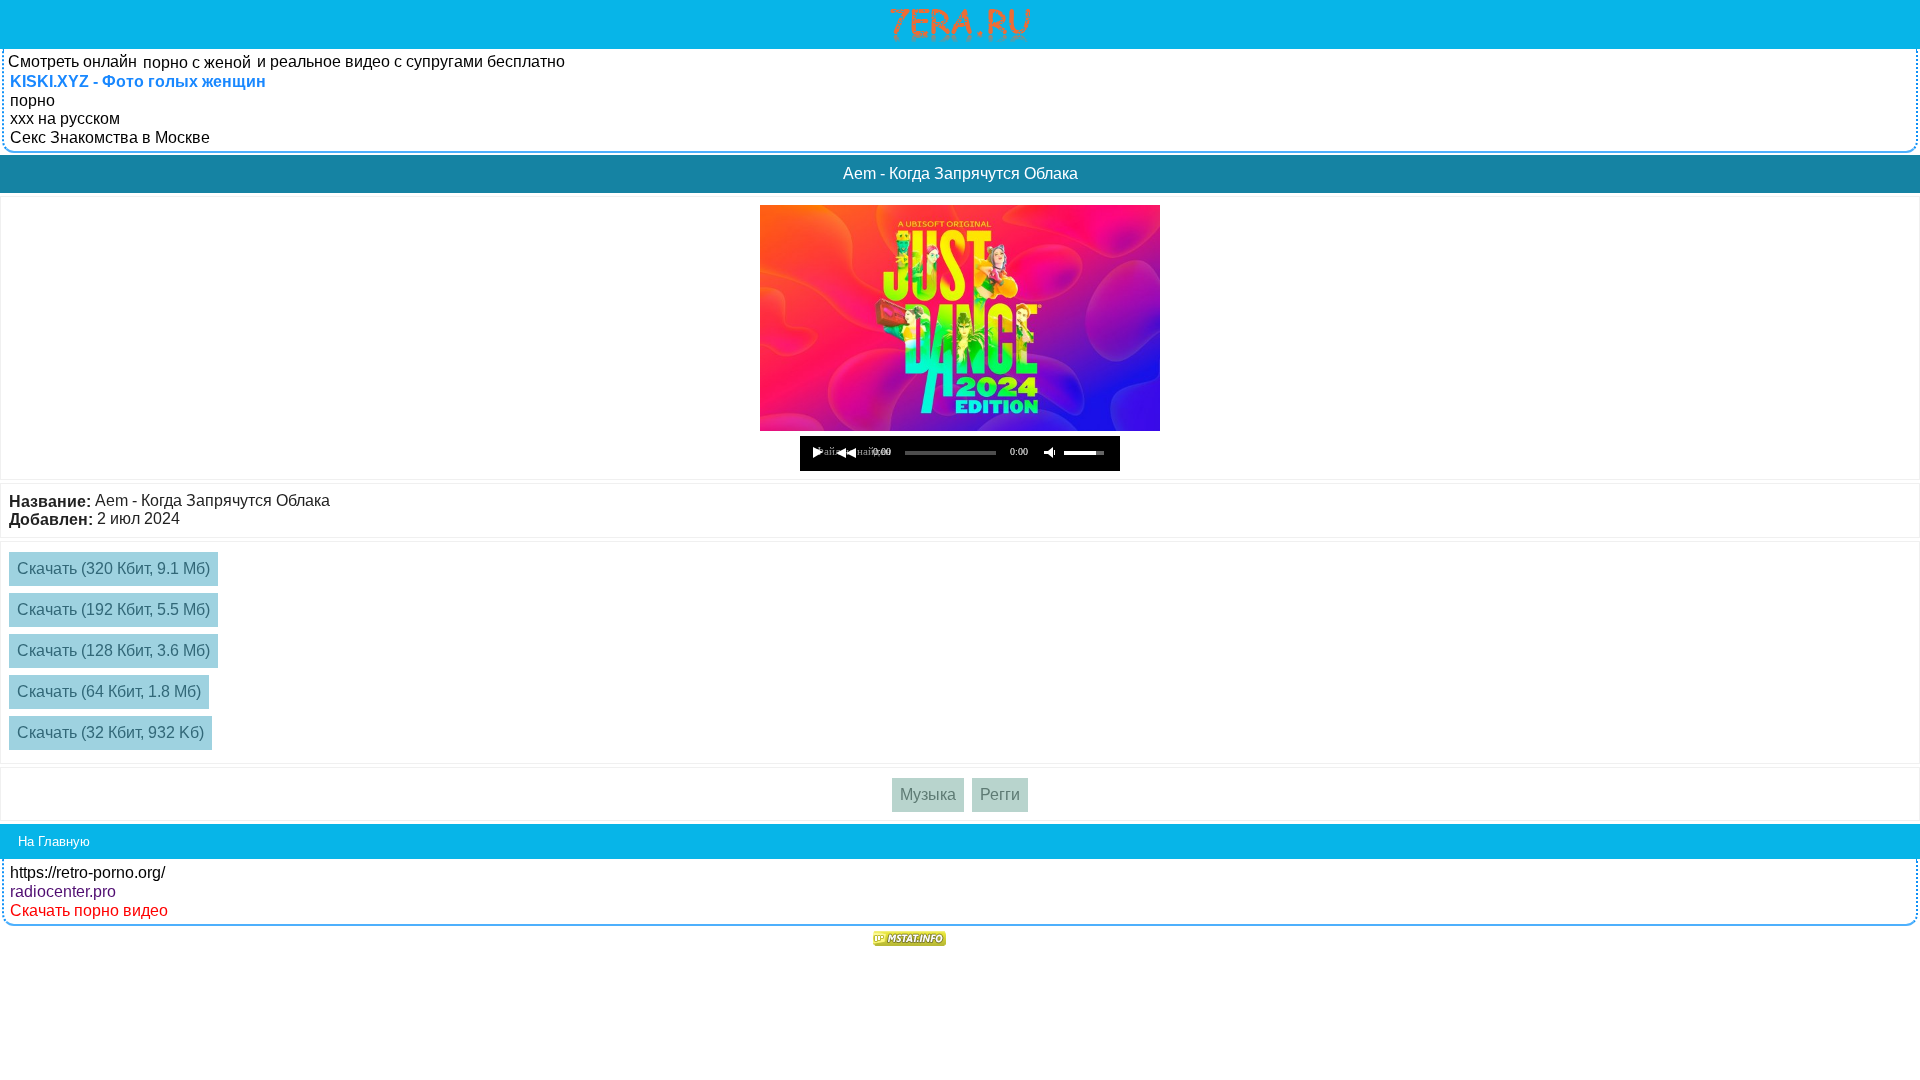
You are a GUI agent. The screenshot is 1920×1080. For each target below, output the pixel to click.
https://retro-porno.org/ (87, 872)
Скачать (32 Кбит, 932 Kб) (110, 732)
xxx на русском (65, 118)
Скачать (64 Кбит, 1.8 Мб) (109, 691)
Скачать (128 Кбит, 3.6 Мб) (113, 650)
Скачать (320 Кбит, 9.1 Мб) (113, 568)
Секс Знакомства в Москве (110, 137)
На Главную (54, 841)
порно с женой (197, 62)
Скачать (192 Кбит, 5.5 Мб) (113, 609)
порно (32, 100)
